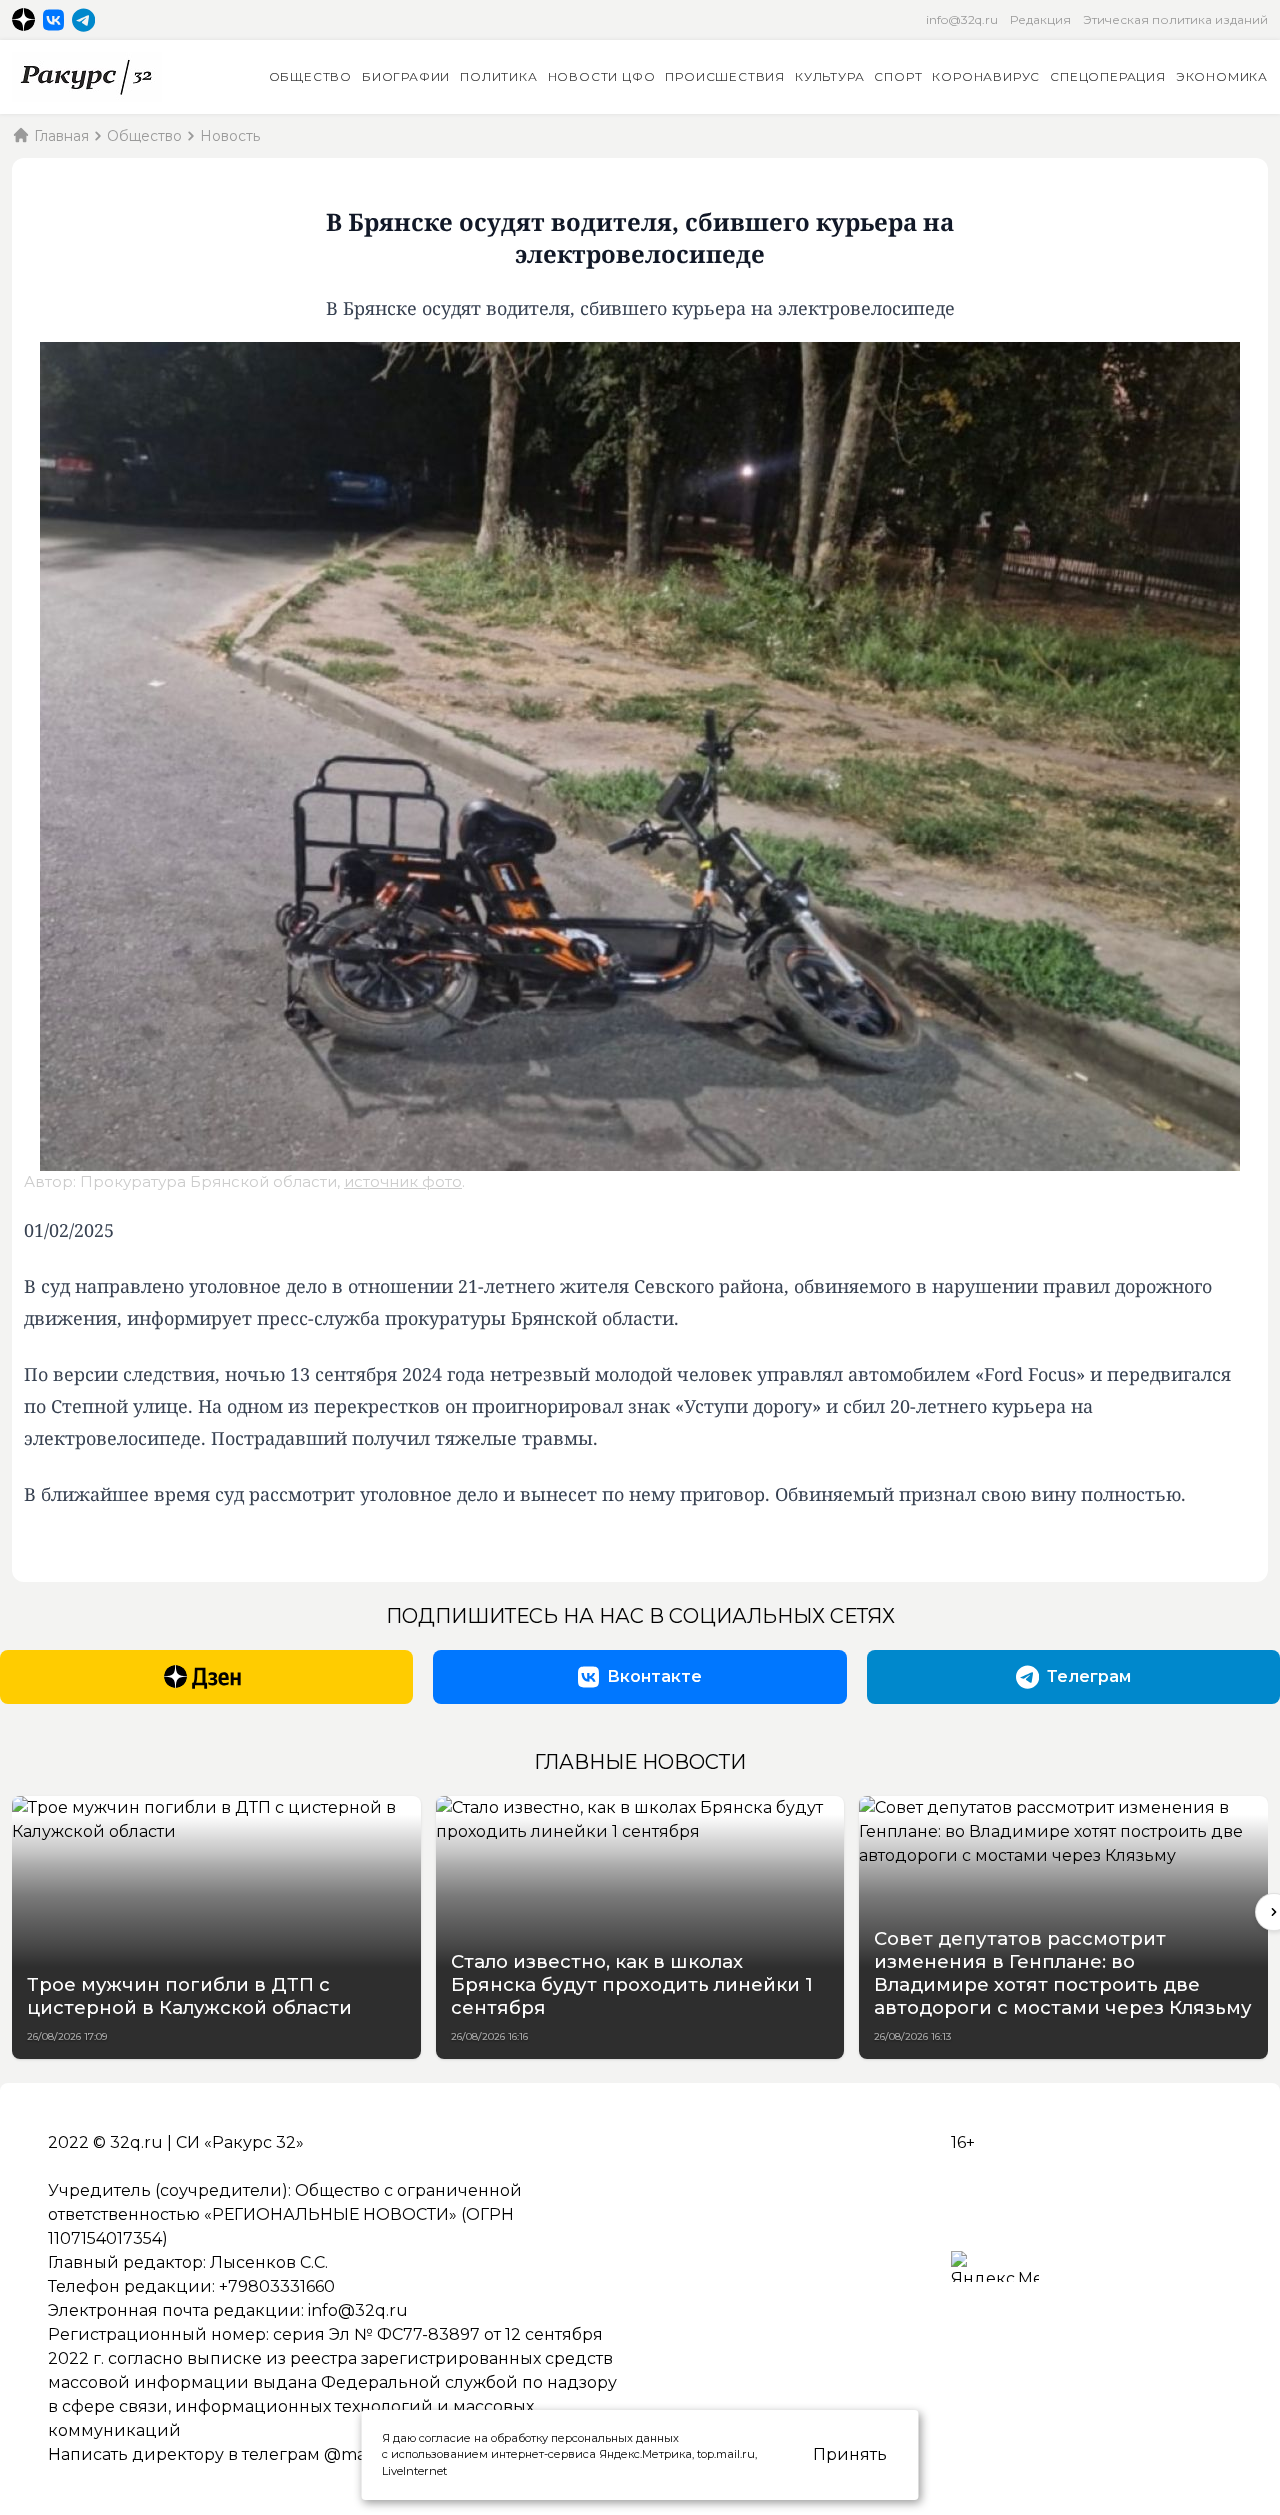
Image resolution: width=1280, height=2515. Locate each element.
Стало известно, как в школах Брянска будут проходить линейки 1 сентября (632, 1984)
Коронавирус (986, 76)
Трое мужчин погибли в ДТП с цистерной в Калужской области (189, 1996)
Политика (498, 76)
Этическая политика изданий (1175, 19)
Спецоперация (1108, 76)
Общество (310, 76)
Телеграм (1089, 1676)
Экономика (1222, 76)
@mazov (359, 2454)
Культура (829, 76)
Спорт (898, 76)
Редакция (1040, 19)
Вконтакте (654, 1676)
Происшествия (725, 76)
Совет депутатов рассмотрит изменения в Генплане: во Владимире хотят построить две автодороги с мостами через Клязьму (1063, 1973)
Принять (850, 2454)
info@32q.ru (962, 19)
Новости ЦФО (602, 76)
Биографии (406, 76)
